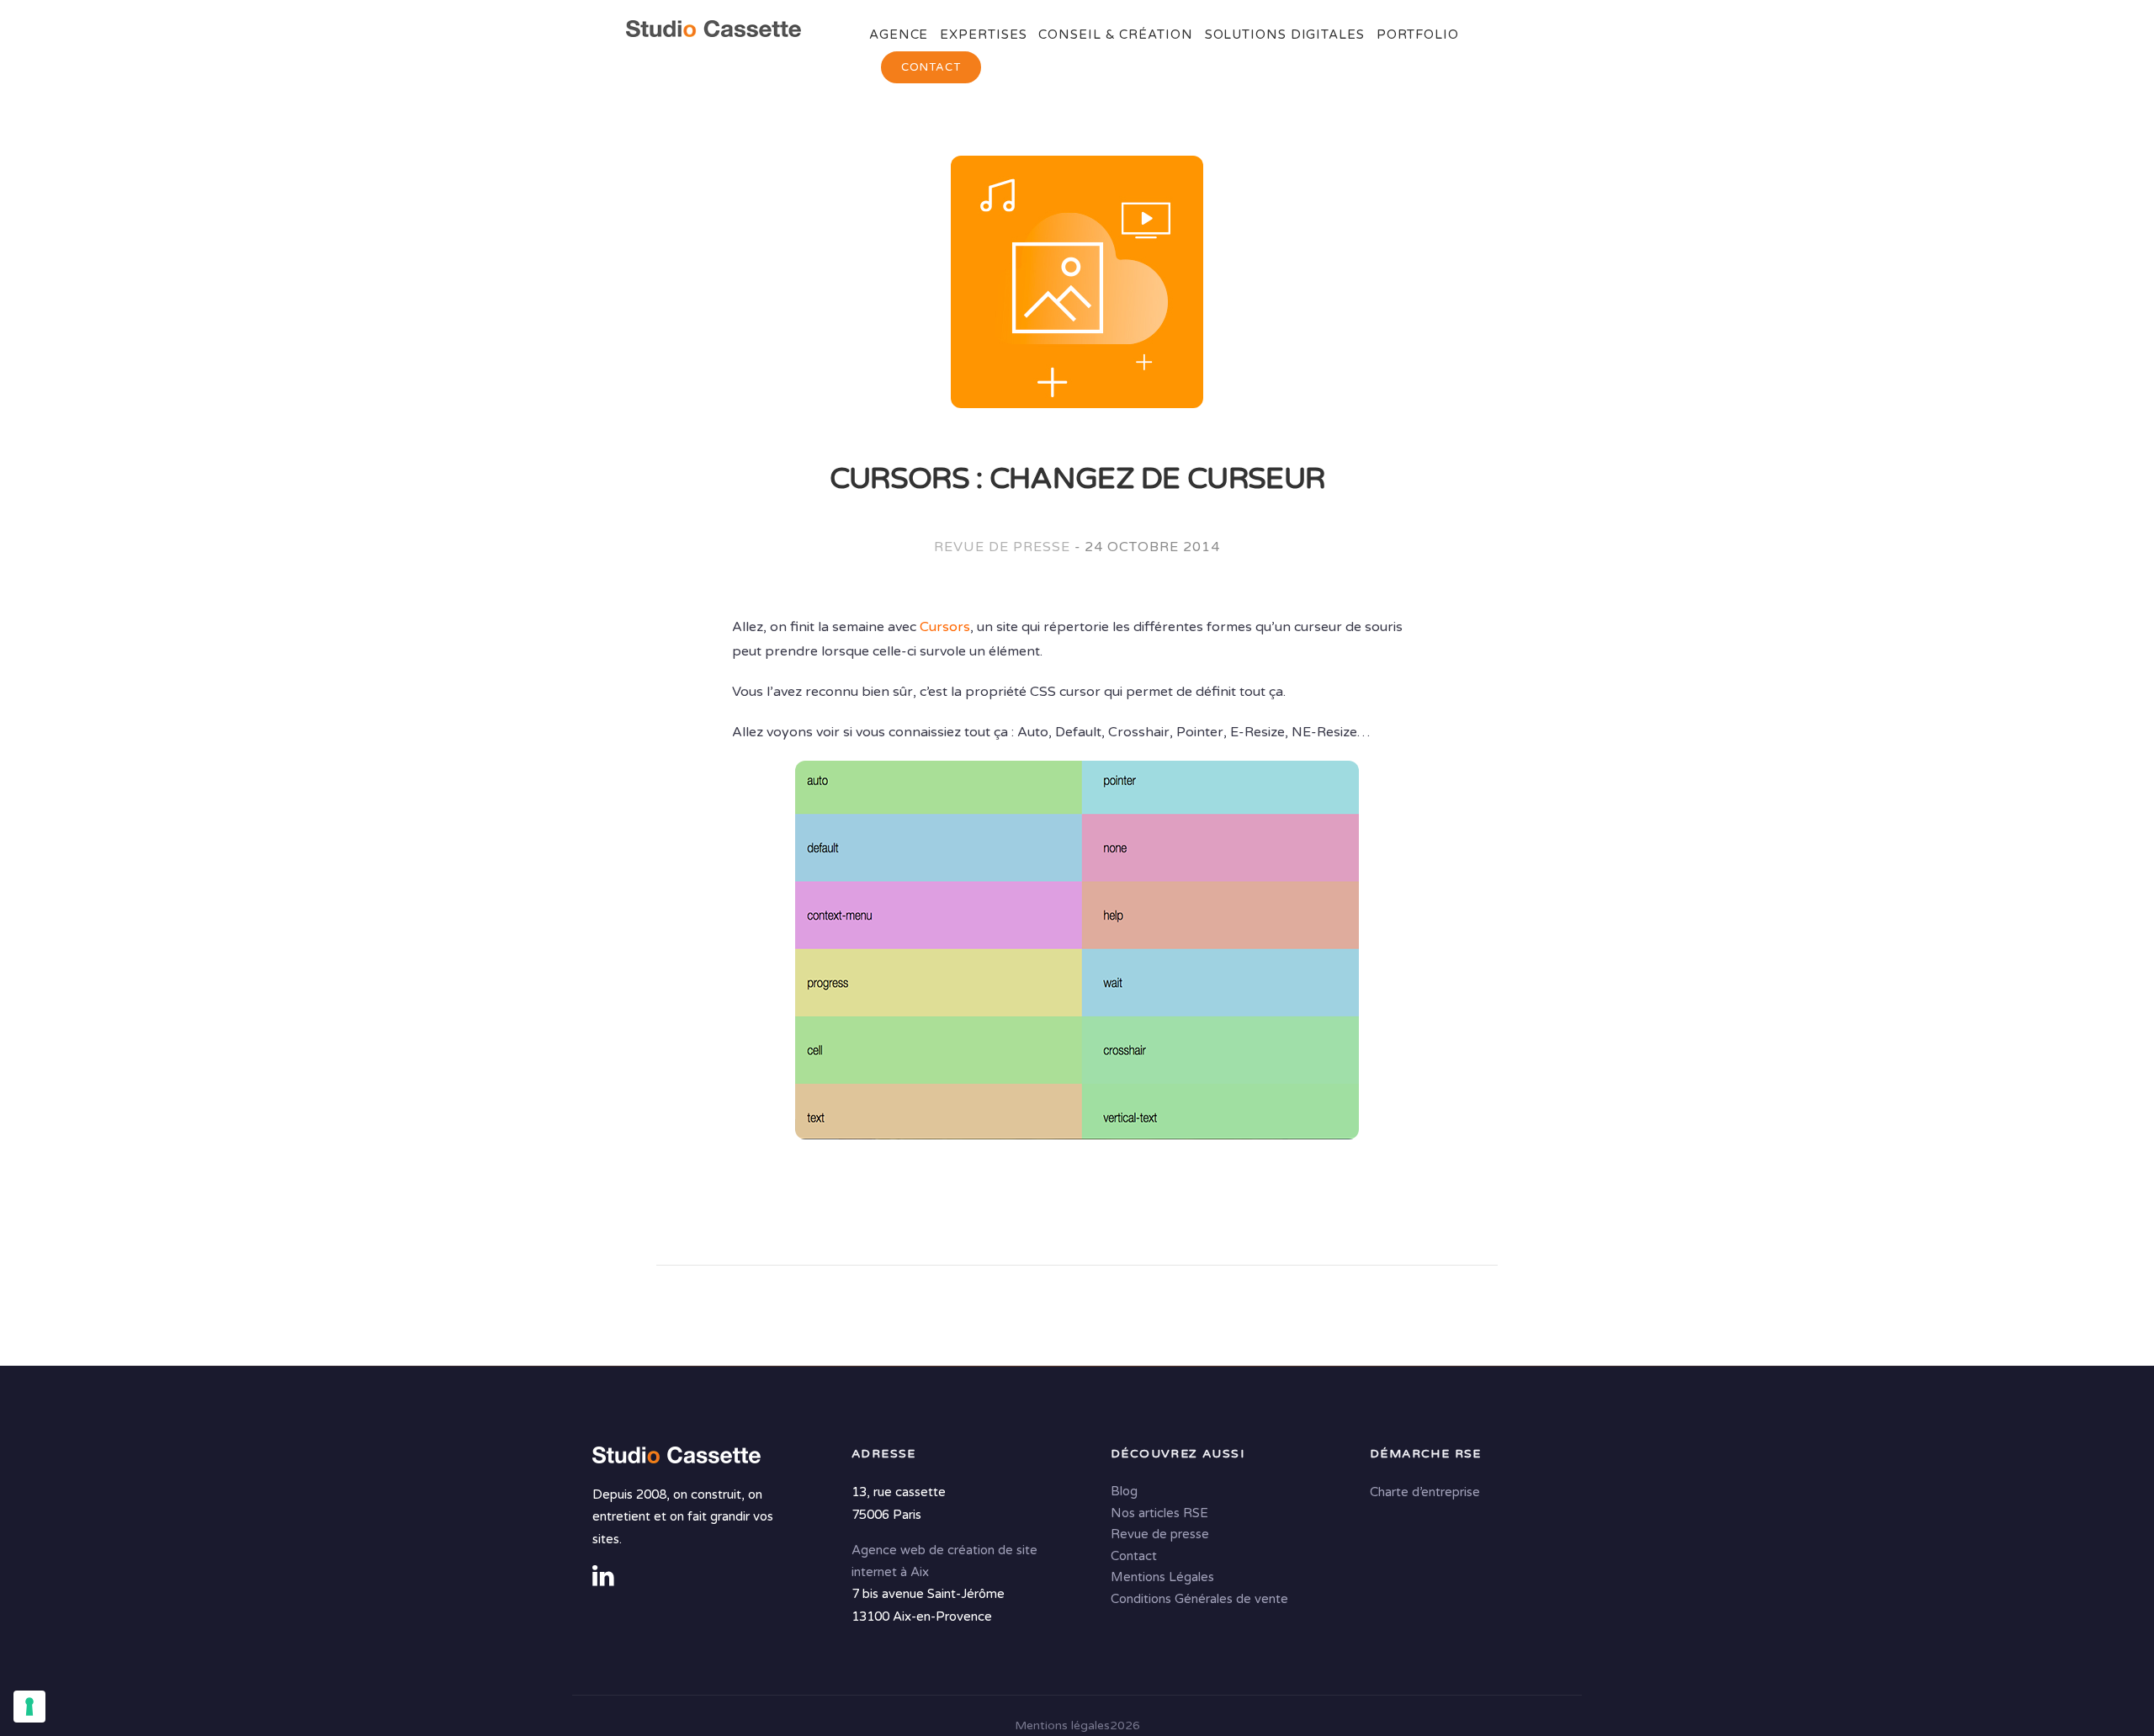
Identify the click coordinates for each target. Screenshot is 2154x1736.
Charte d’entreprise (1425, 1493)
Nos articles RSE (1159, 1513)
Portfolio (1418, 35)
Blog (1124, 1492)
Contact (931, 67)
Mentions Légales (1162, 1578)
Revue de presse (1002, 547)
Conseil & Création (1115, 35)
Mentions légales (1062, 1725)
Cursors (945, 627)
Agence (899, 35)
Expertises (983, 35)
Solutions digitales (1285, 35)
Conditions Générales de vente (1199, 1599)
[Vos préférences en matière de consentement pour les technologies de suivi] (29, 1707)
